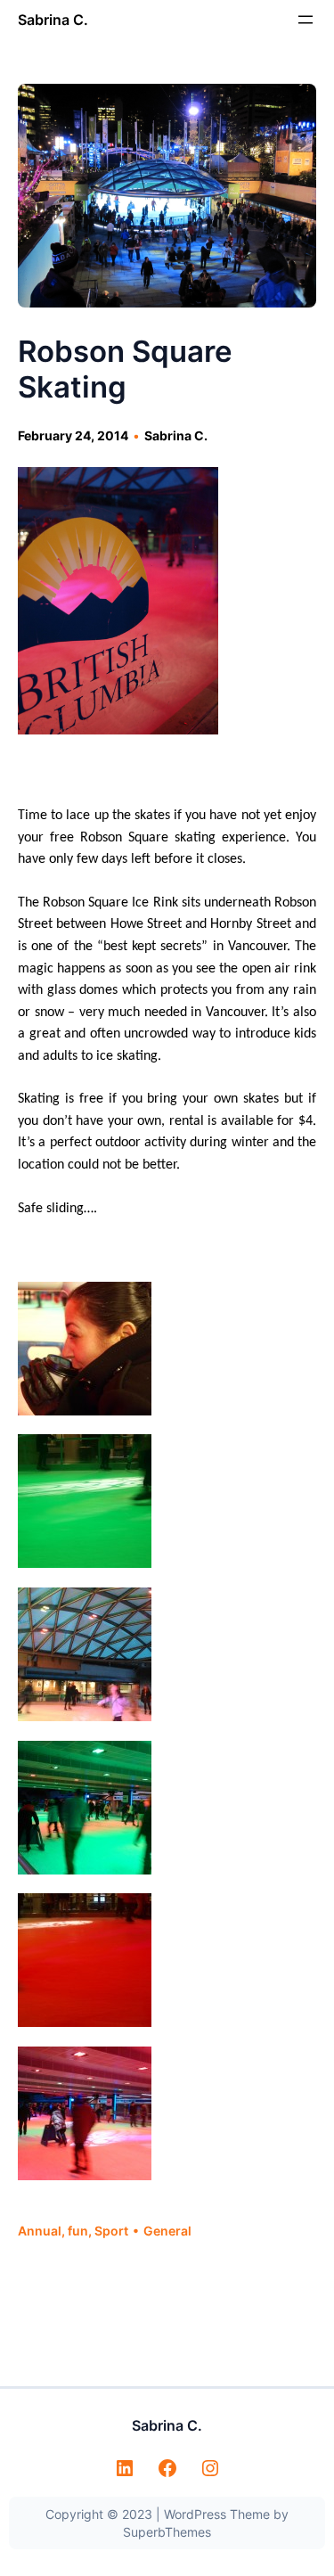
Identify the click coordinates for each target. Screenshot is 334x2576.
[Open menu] (305, 20)
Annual (40, 2231)
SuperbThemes (167, 2532)
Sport (111, 2231)
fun (78, 2231)
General (167, 2231)
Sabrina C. (53, 20)
